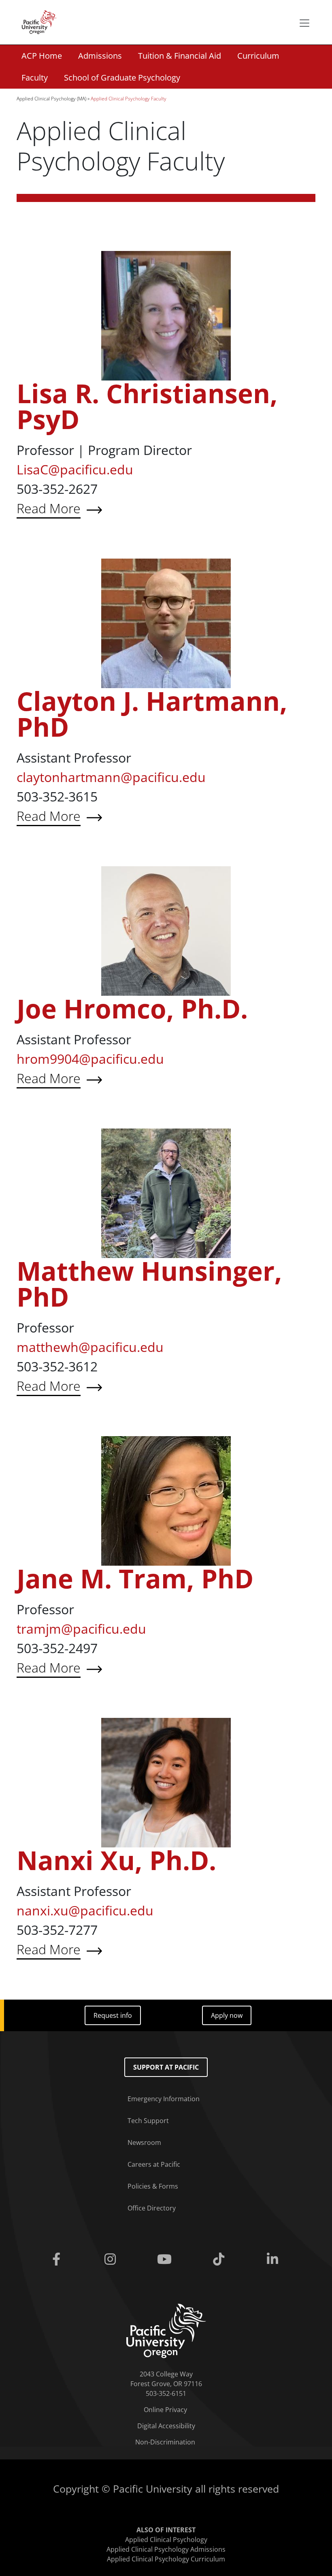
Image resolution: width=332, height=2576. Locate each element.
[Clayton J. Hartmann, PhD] (166, 623)
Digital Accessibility (166, 2426)
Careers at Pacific (154, 2164)
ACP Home (42, 56)
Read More (109, 509)
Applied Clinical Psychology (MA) (51, 99)
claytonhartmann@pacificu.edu (111, 777)
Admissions (100, 56)
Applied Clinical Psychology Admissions (166, 2549)
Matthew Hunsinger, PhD (149, 1284)
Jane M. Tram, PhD (135, 1578)
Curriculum (258, 56)
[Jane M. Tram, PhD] (166, 1500)
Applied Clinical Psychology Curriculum (166, 2559)
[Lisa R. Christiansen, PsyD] (166, 315)
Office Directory (152, 2208)
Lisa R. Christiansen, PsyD (147, 406)
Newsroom (144, 2142)
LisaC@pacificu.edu (75, 469)
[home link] (166, 2330)
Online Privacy (165, 2410)
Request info (113, 2015)
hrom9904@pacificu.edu (90, 1059)
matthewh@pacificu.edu (90, 1347)
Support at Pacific (166, 2067)
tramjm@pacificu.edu (81, 1629)
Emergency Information (164, 2099)
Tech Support (148, 2121)
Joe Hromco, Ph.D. (132, 1009)
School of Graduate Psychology (122, 78)
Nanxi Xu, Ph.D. (116, 1860)
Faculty (35, 78)
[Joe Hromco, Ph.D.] (166, 930)
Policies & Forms (153, 2186)
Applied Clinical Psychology (166, 2540)
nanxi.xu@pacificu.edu (85, 1910)
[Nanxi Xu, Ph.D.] (166, 1782)
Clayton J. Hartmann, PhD (152, 714)
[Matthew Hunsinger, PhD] (166, 1192)
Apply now (227, 2015)
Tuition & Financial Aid (180, 56)
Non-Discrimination (165, 2442)
